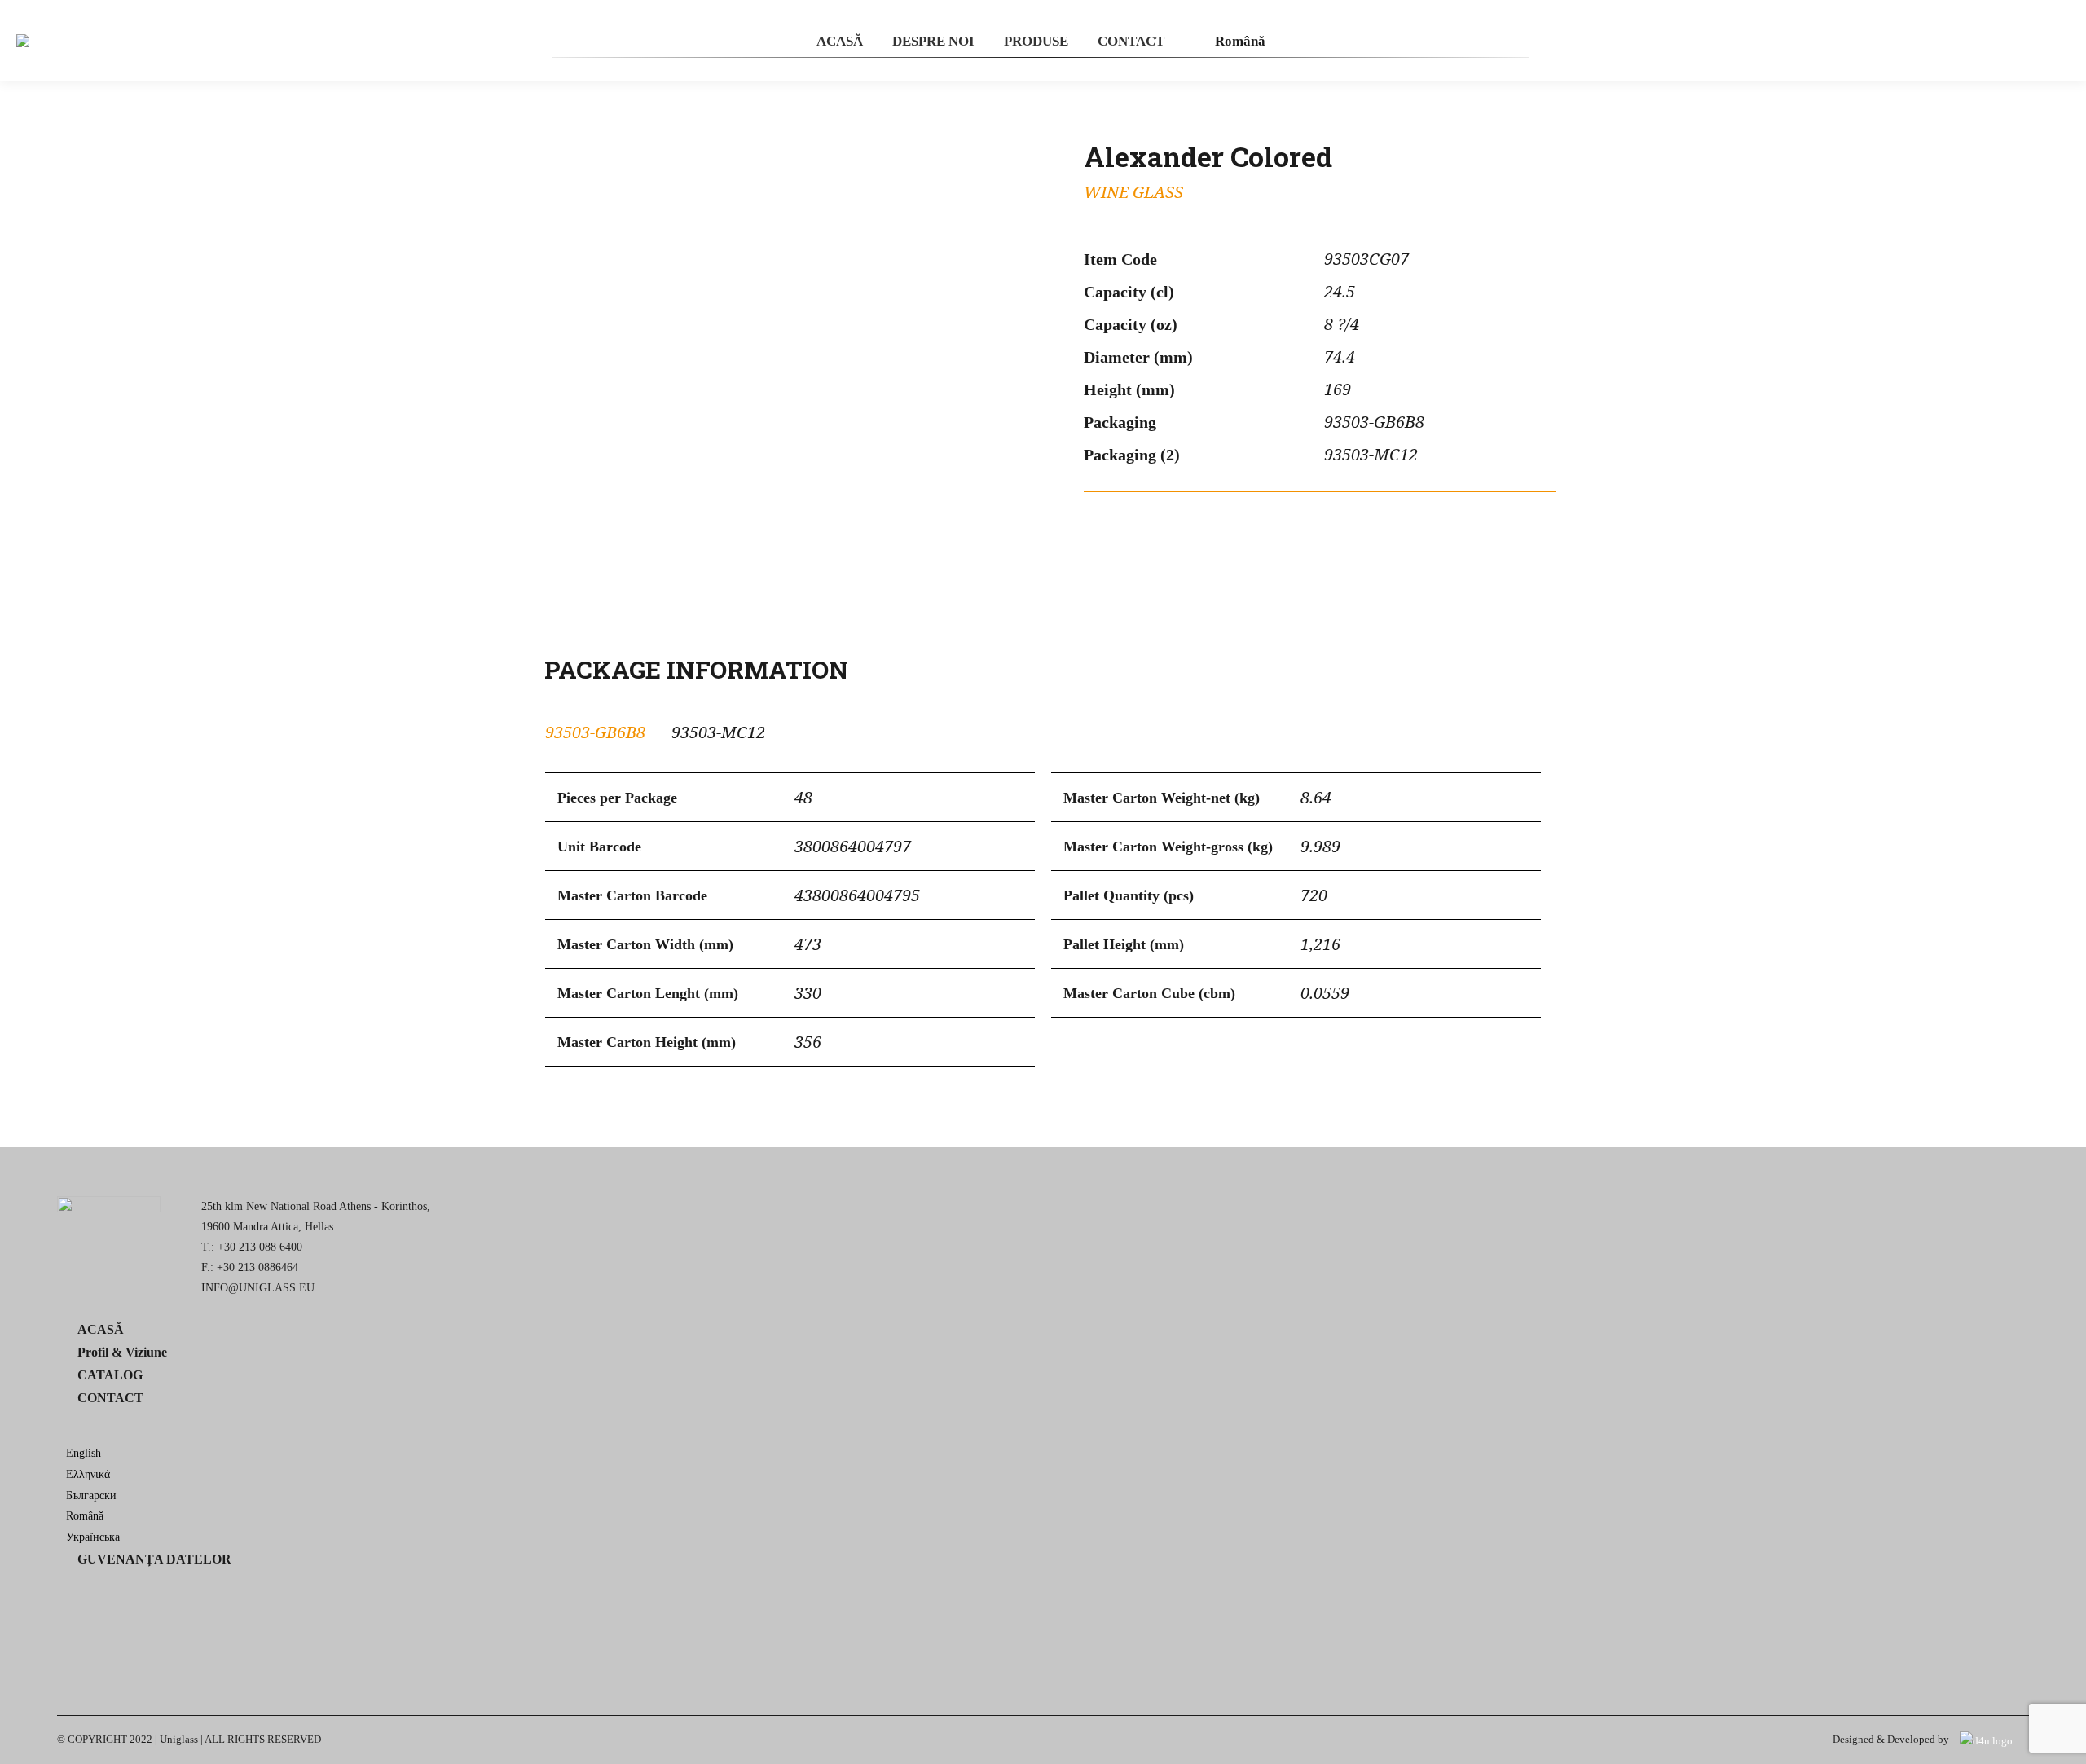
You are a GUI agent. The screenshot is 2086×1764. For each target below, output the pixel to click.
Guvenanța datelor (154, 1559)
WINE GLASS (1133, 193)
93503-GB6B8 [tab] (595, 732)
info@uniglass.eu (258, 1288)
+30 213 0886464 (257, 1267)
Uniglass (179, 1739)
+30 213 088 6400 (260, 1247)
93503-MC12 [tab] (718, 732)
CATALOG (110, 1375)
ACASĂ (101, 1329)
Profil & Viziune (122, 1352)
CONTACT (110, 1398)
